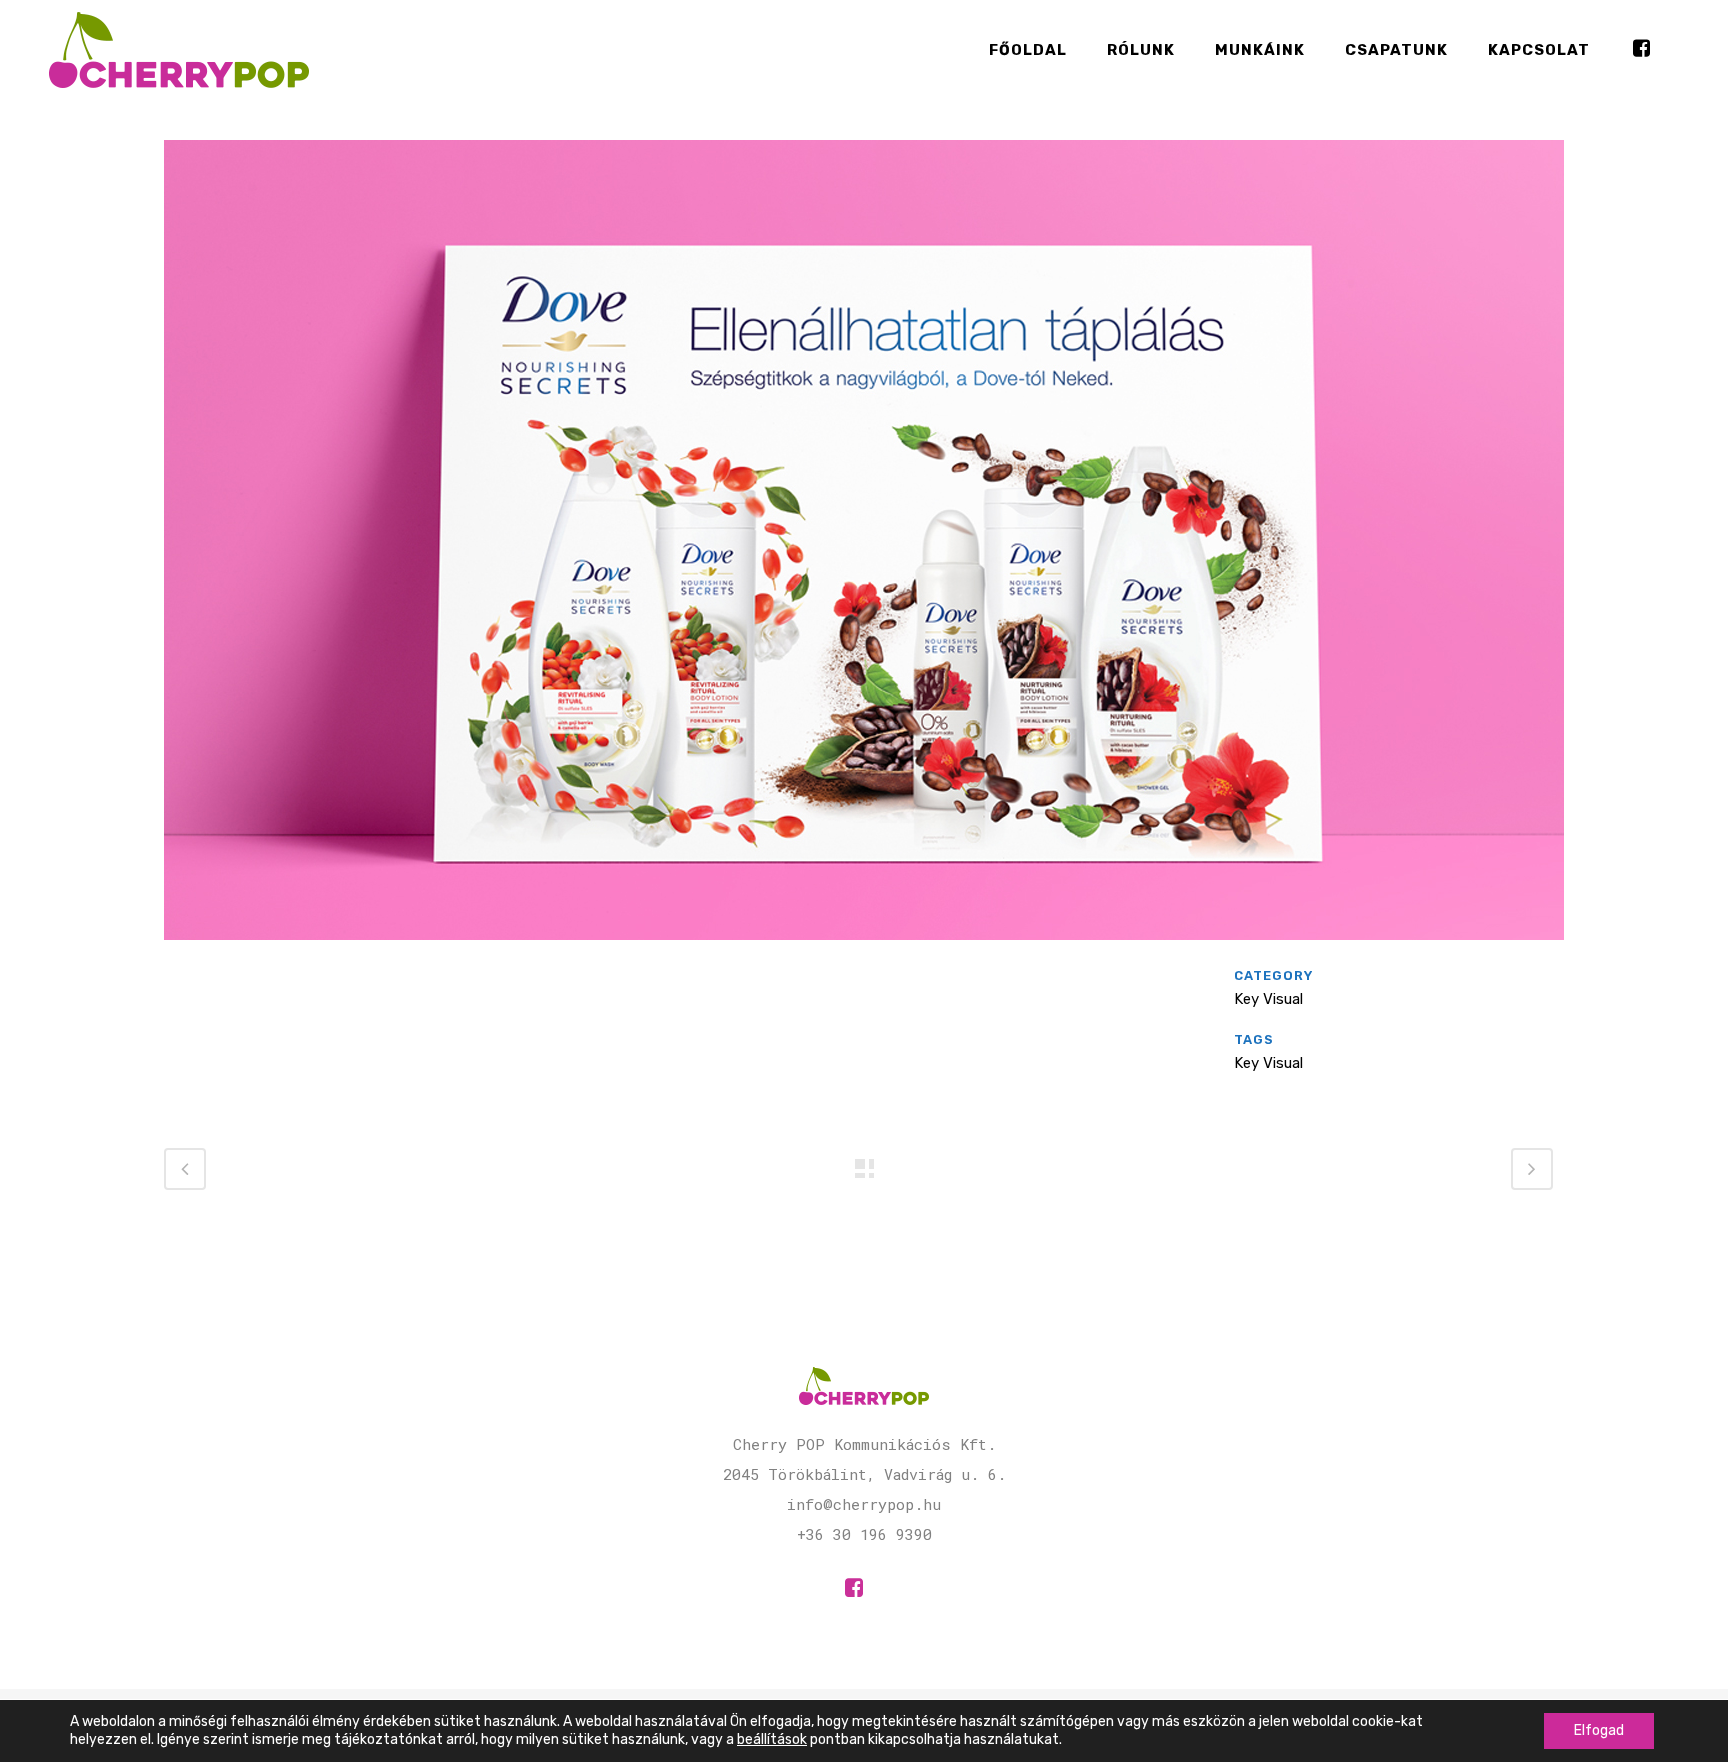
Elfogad (1599, 1730)
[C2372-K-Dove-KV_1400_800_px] (864, 953)
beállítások (772, 1739)
